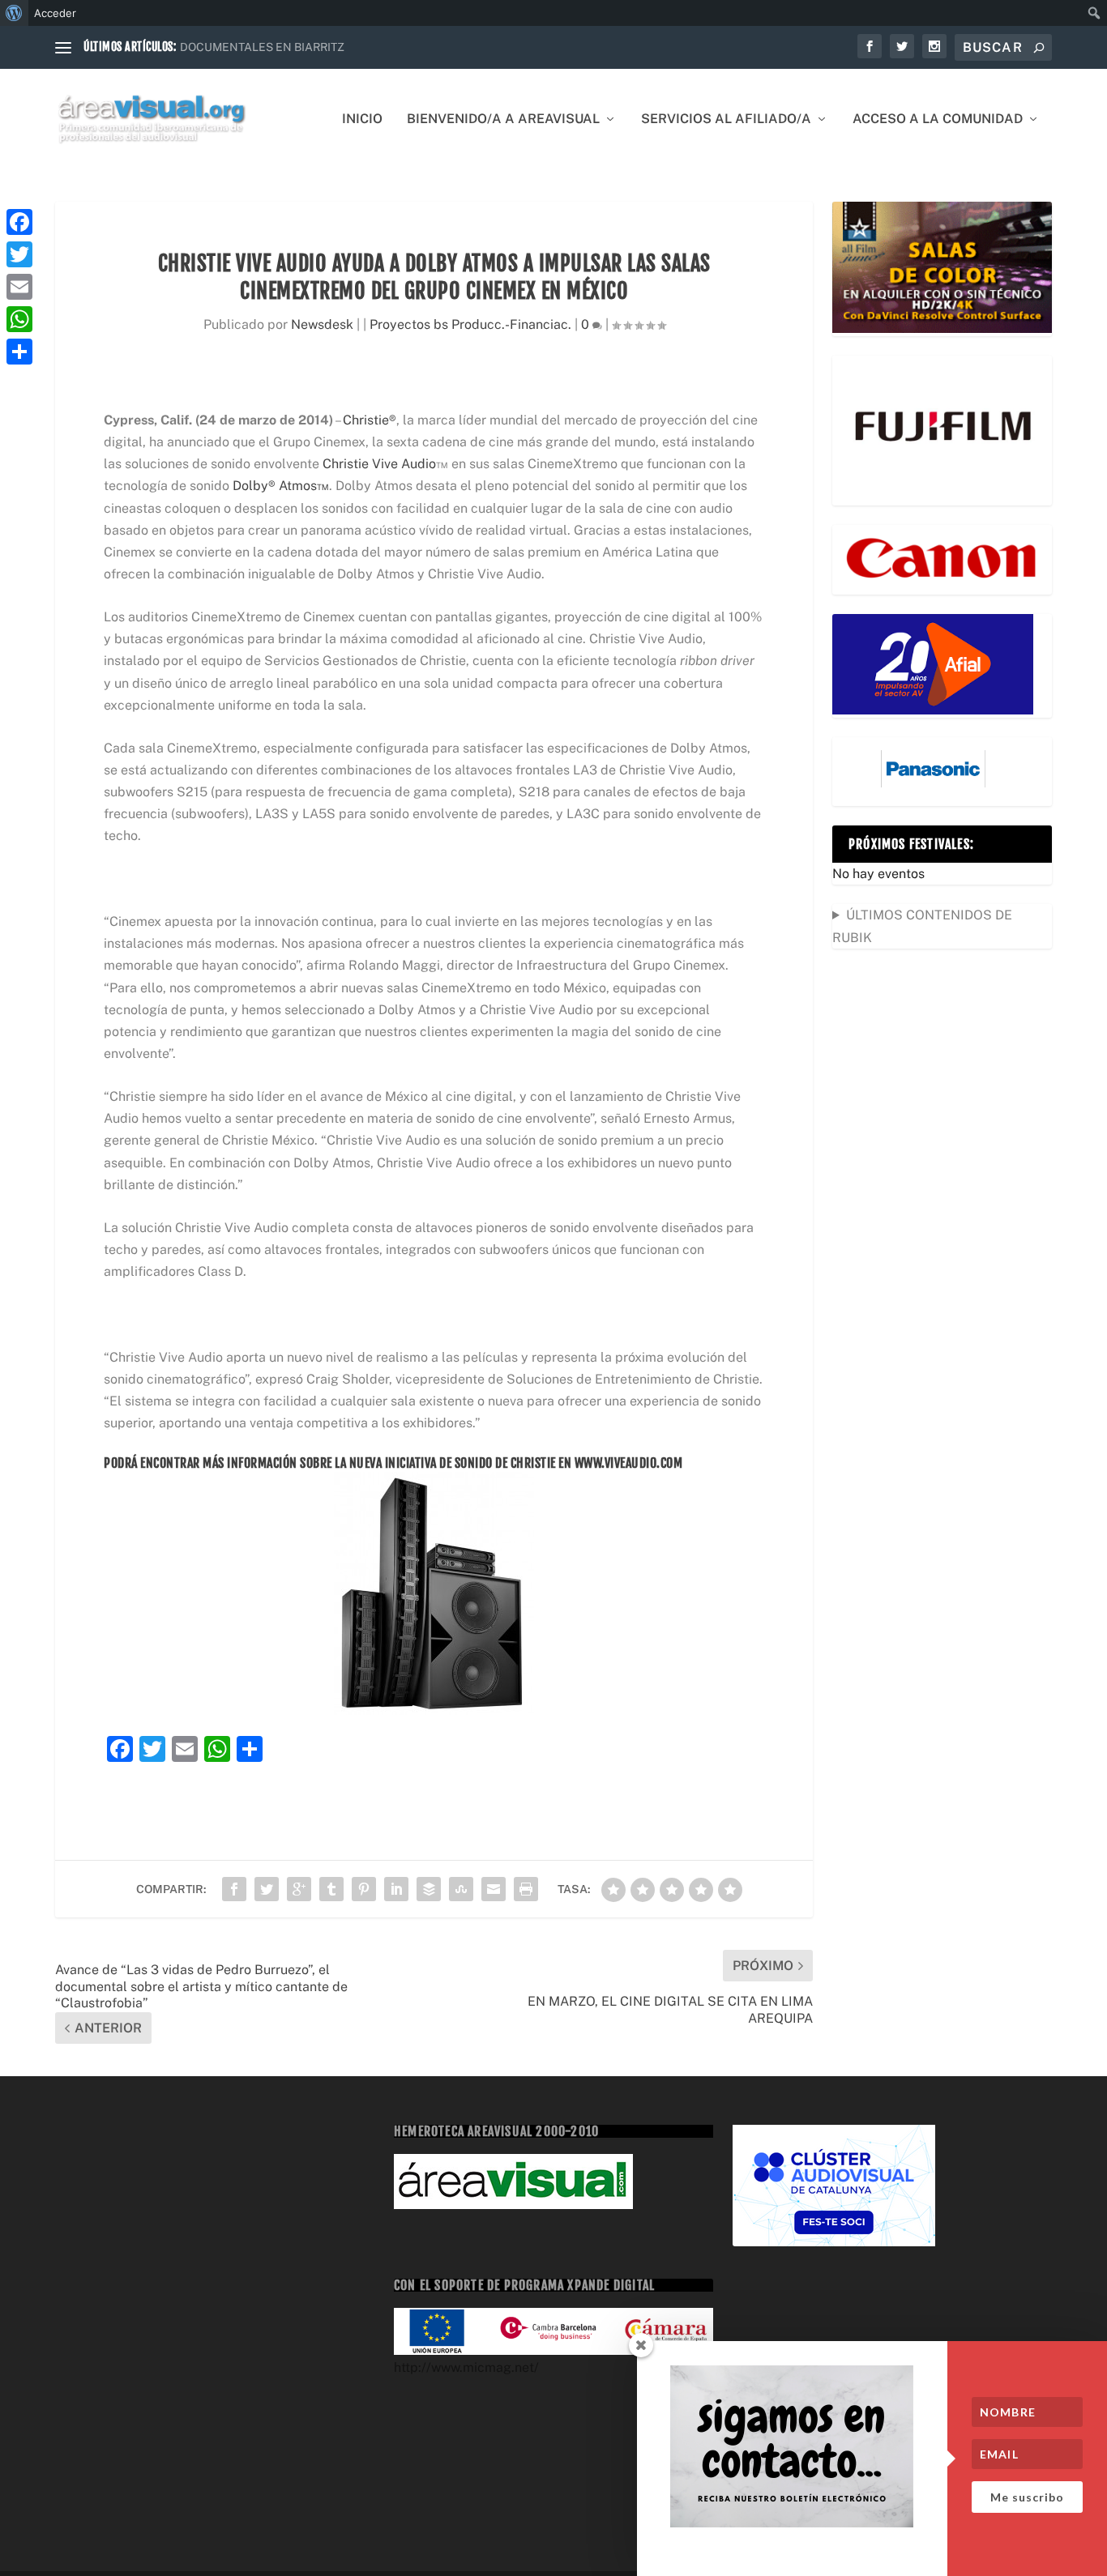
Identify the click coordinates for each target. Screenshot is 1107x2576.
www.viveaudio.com (629, 1463)
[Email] (19, 287)
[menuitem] (14, 13)
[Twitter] (19, 254)
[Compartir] (19, 352)
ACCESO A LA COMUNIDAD (938, 119)
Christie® (370, 420)
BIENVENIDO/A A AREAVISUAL (503, 119)
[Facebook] (19, 222)
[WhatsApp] (19, 319)
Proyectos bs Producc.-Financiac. (470, 324)
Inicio (362, 119)
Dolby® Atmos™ (281, 486)
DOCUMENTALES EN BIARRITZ (262, 47)
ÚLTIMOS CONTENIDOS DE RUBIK (922, 926)
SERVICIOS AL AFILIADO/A (726, 119)
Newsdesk (322, 324)
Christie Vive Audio (379, 464)
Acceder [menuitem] (55, 13)
